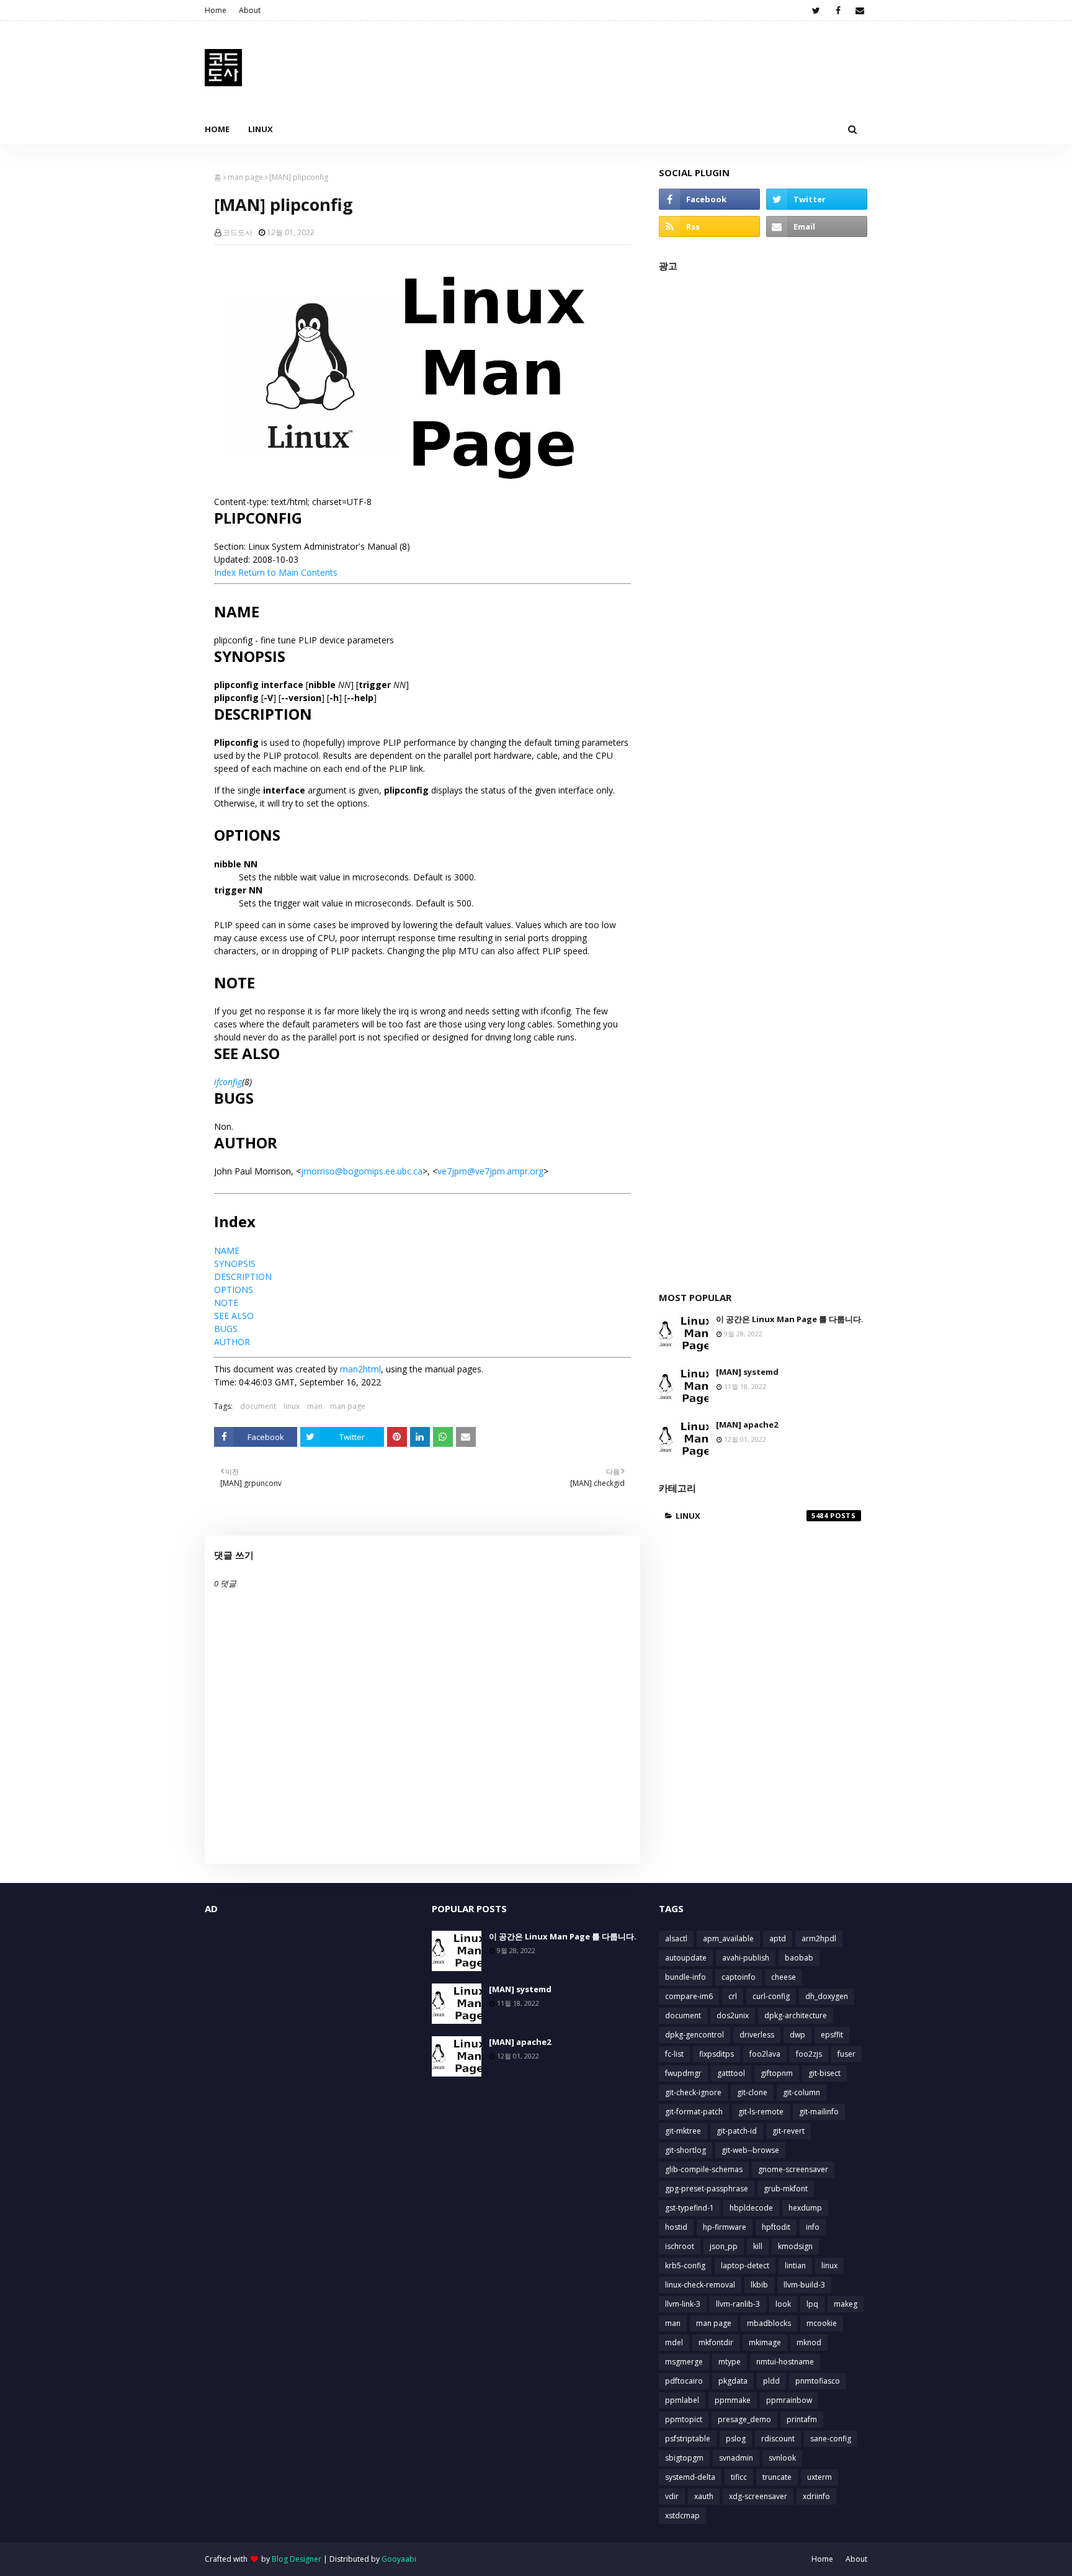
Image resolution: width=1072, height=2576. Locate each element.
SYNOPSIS (235, 1263)
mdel (674, 2342)
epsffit (832, 2035)
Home (216, 10)
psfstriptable (688, 2439)
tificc (739, 2477)
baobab (799, 1958)
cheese (784, 1977)
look (783, 2304)
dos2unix (733, 2015)
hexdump (805, 2208)
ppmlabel (682, 2400)
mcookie (822, 2323)
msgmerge (684, 2362)
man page (245, 177)
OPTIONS (234, 1290)
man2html (360, 1369)
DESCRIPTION (243, 1277)
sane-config (831, 2439)
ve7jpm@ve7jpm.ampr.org (490, 1171)
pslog (736, 2439)
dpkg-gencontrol (695, 2035)
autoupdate (686, 1958)
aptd (778, 1939)
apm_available (728, 1939)
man (315, 1406)
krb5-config (685, 2265)
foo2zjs (809, 2054)
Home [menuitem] (217, 129)
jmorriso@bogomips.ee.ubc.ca (362, 1171)
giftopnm (777, 2073)
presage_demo (744, 2419)
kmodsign (795, 2246)
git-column (802, 2092)
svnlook (782, 2458)
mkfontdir (716, 2342)
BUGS (226, 1329)
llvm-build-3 (804, 2285)
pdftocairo (684, 2381)
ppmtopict (684, 2419)
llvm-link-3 (683, 2304)
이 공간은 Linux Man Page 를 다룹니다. (790, 1319)
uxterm (820, 2477)
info (813, 2227)
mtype (730, 2362)
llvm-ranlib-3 (738, 2304)
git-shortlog (686, 2150)
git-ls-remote (761, 2112)
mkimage (765, 2342)
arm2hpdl (819, 1939)
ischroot (680, 2246)
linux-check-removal (700, 2285)
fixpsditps (717, 2054)
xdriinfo (816, 2496)
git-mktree (683, 2131)
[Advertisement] (763, 775)
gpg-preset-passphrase (707, 2189)
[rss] (709, 226)
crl (733, 1996)
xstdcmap (682, 2516)
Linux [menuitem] (261, 129)
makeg (846, 2304)
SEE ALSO (234, 1316)
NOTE (226, 1303)
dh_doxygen (827, 1996)
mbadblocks (769, 2323)
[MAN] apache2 (747, 1424)
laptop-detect (745, 2265)
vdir (672, 2496)
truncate (777, 2477)
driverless (757, 2035)
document (258, 1406)
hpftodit (776, 2227)
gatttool (731, 2073)
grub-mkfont (786, 2189)
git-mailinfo (819, 2112)
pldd (771, 2381)
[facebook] (838, 11)
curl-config (771, 1996)
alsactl (676, 1939)
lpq (812, 2304)
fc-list (674, 2054)
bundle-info (686, 1977)
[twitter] (816, 11)
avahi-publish (746, 1958)
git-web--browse (750, 2150)
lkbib (759, 2285)
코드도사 (238, 232)
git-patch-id (737, 2131)
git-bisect (824, 2073)
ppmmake (733, 2400)
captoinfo (739, 1977)
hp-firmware (725, 2227)
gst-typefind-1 (690, 2208)
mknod (809, 2342)
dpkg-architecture (796, 2015)
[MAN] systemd (747, 1372)
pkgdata (733, 2381)
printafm (802, 2419)
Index (225, 572)
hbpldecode (751, 2208)
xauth (704, 2496)
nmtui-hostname (785, 2362)
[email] (860, 11)
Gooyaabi (399, 2559)
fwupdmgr (683, 2073)
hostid (676, 2227)
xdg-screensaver (758, 2496)
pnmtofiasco (818, 2381)
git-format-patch (694, 2112)
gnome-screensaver (793, 2169)
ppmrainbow (789, 2400)
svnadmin (736, 2458)
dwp (797, 2035)
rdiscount (778, 2439)
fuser (846, 2054)
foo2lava (765, 2054)
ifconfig (228, 1082)
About (250, 10)
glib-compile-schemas (704, 2169)
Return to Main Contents (288, 572)
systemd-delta (690, 2477)
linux (292, 1406)
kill (758, 2246)
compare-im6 (689, 1996)
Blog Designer (297, 2559)
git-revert (788, 2131)
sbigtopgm (684, 2458)
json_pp (724, 2246)
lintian (795, 2265)
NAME (227, 1250)
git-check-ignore (693, 2092)
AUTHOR (232, 1342)
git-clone (752, 2092)
